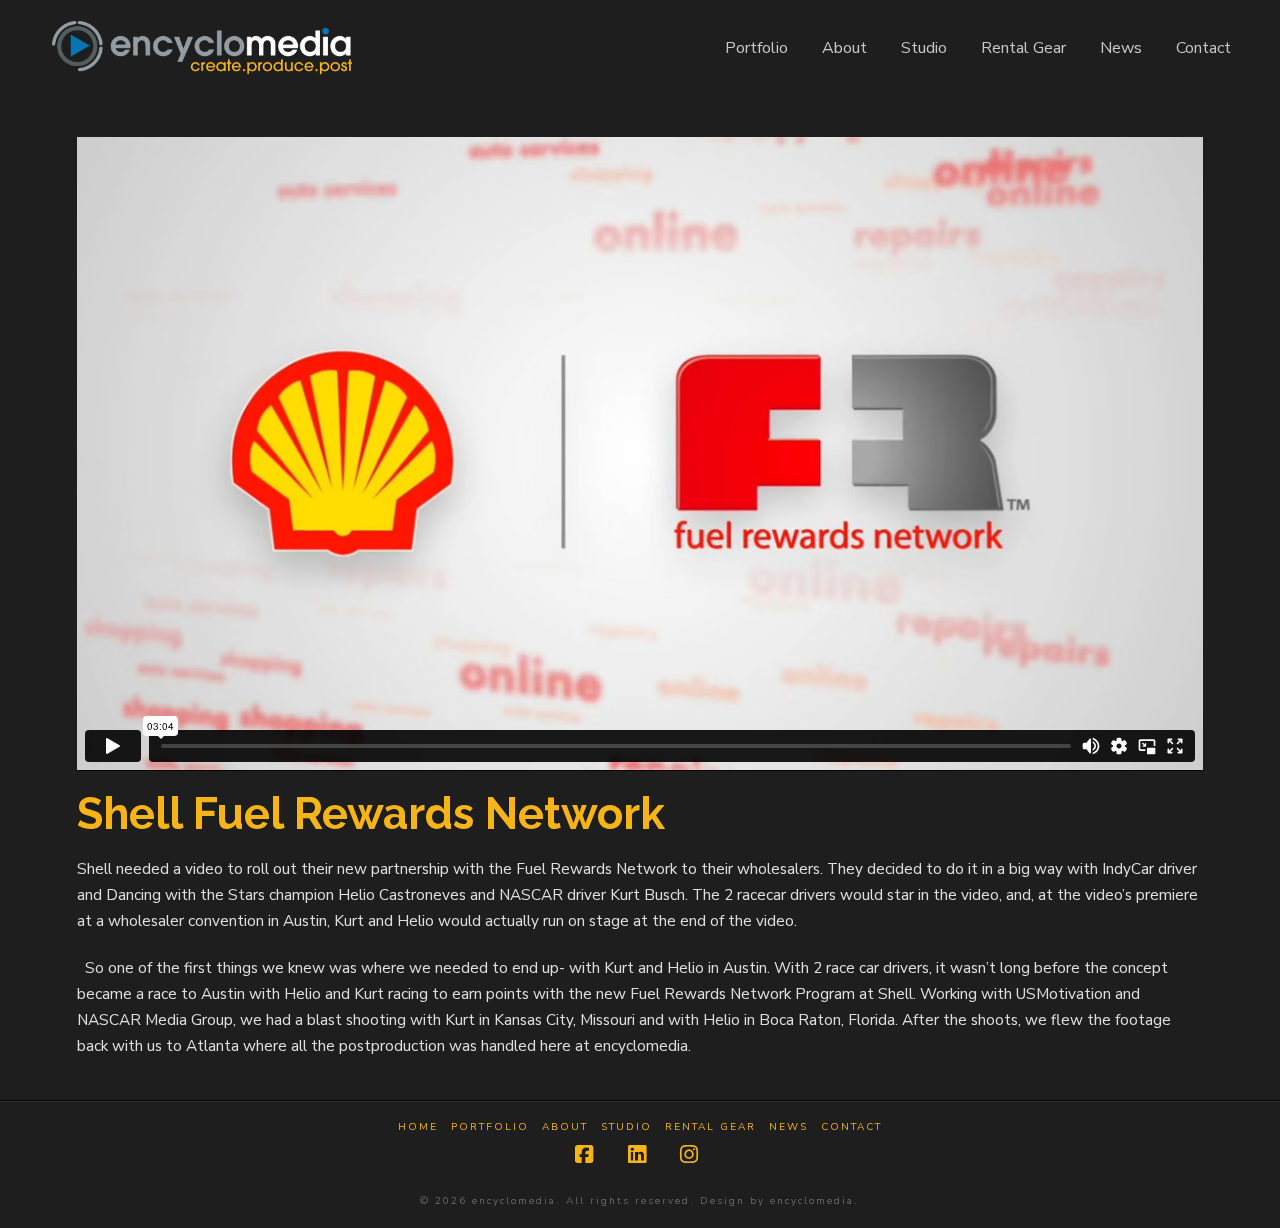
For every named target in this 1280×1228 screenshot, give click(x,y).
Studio (626, 1127)
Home (418, 1127)
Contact (851, 1127)
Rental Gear (710, 1127)
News (788, 1127)
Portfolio (490, 1127)
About (565, 1127)
